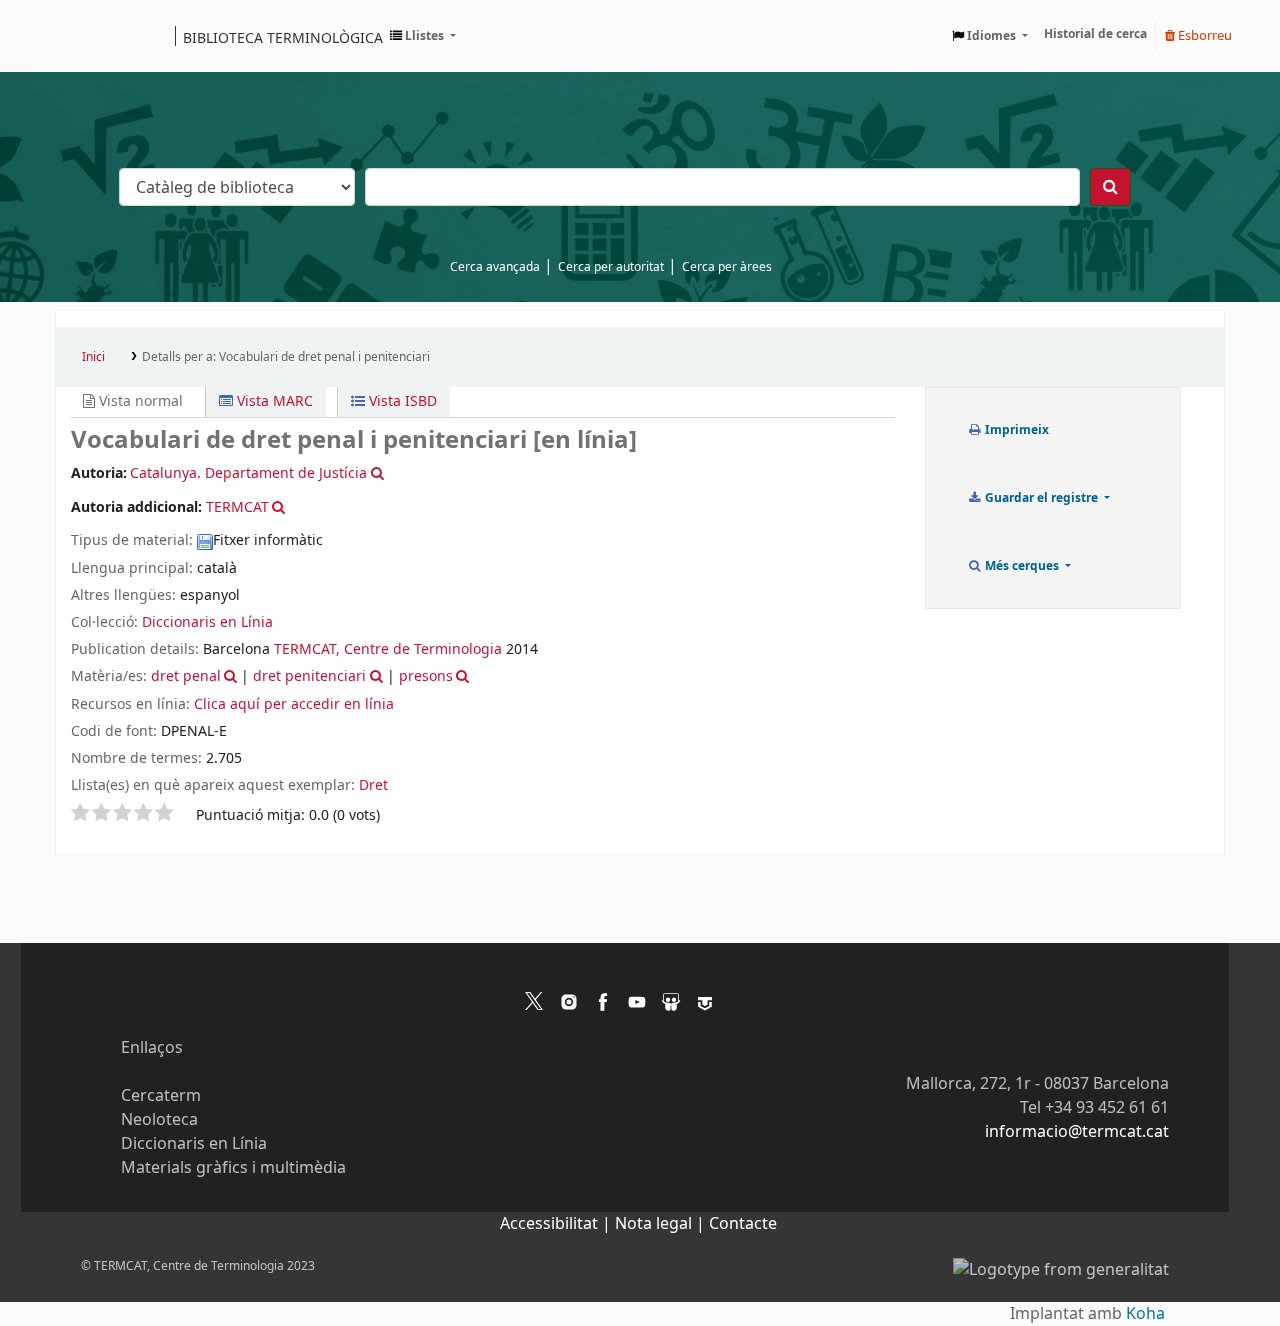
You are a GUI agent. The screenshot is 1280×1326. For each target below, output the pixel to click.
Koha (1145, 1314)
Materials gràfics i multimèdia (233, 1168)
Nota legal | (662, 1224)
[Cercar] (1110, 187)
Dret (373, 785)
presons (426, 676)
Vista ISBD (401, 401)
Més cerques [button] (1022, 566)
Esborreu (1203, 35)
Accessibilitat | (557, 1224)
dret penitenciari (309, 676)
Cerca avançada (495, 267)
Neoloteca (159, 1120)
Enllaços (152, 1048)
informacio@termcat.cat (1077, 1132)
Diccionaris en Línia (207, 622)
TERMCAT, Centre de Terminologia (388, 649)
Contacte (743, 1224)
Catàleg (77, 36)
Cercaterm (161, 1096)
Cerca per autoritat (611, 267)
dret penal (186, 676)
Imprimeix (1015, 430)
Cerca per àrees (727, 267)
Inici (93, 357)
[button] (423, 36)
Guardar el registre (1041, 498)
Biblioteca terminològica (283, 37)
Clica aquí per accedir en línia (294, 704)
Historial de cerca (1095, 34)
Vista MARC (273, 401)
